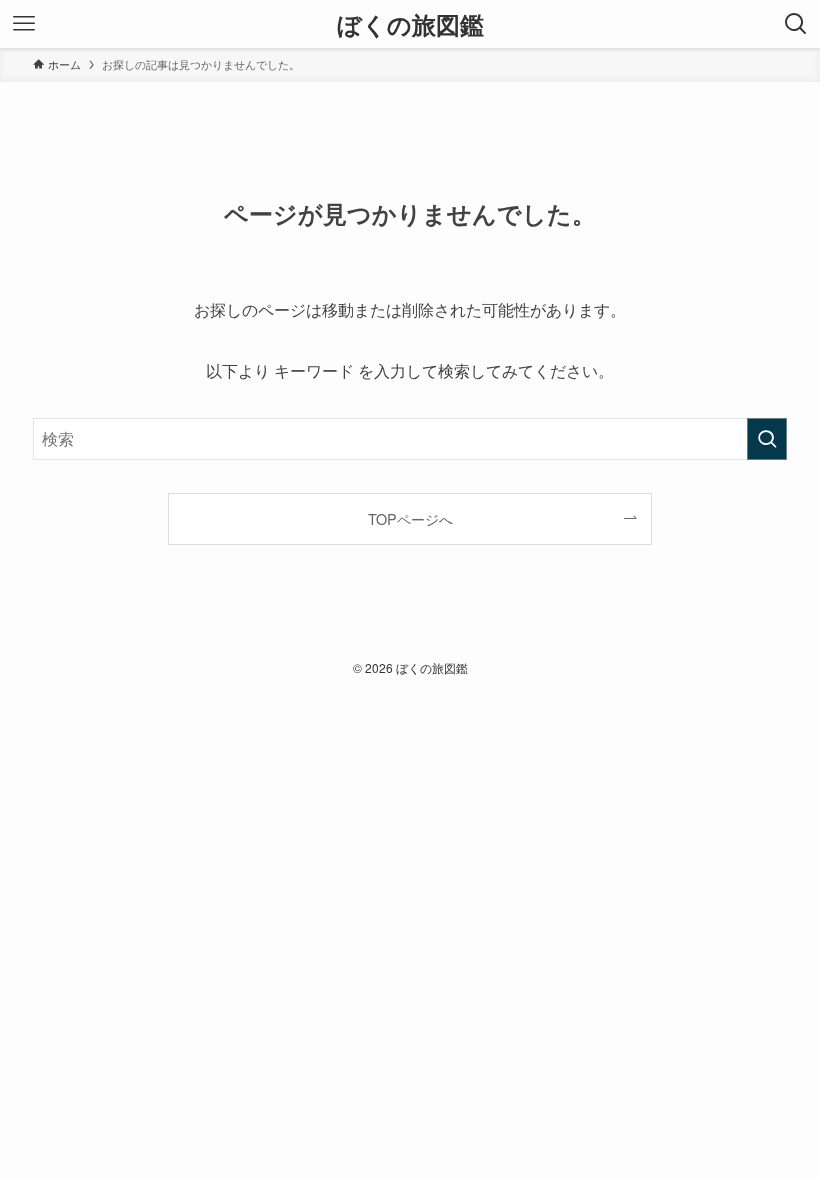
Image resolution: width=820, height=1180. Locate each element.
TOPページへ (410, 518)
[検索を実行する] (767, 439)
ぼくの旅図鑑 (410, 24)
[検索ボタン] (796, 24)
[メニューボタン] (24, 24)
